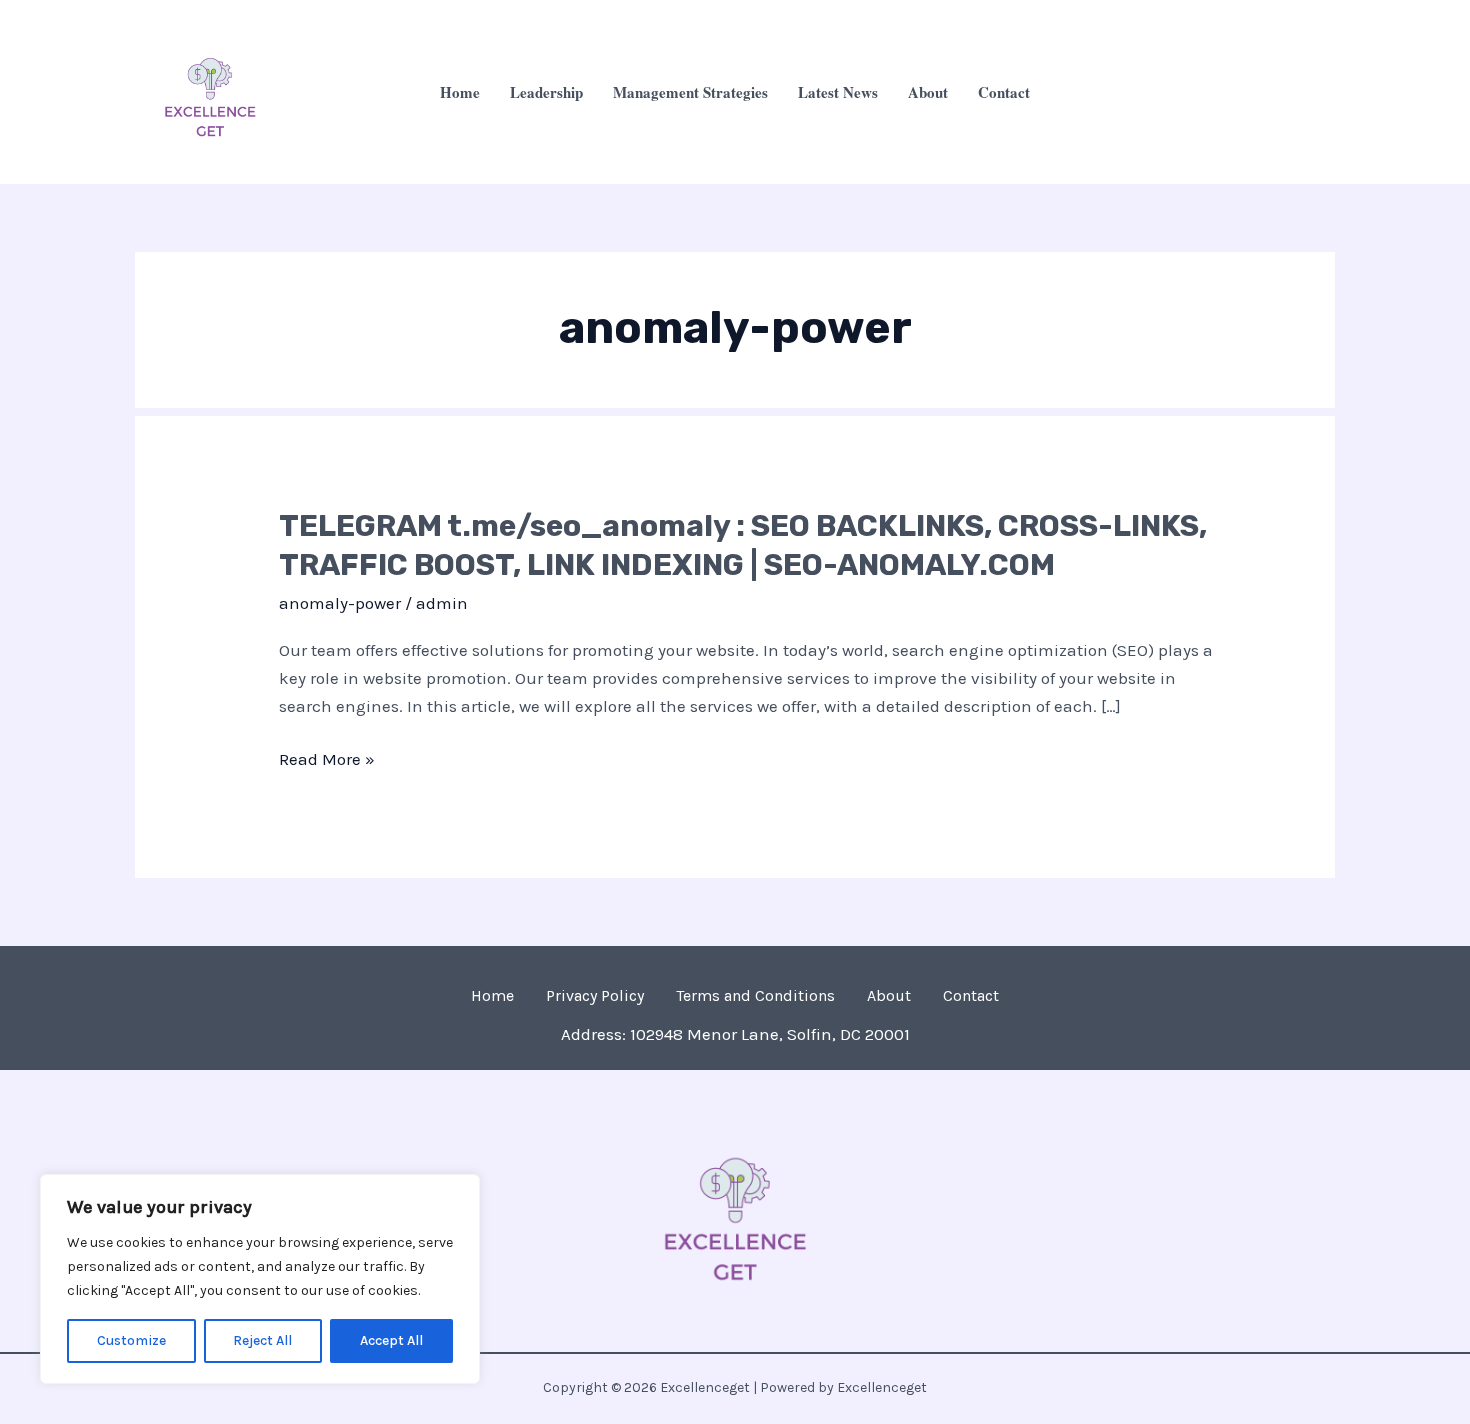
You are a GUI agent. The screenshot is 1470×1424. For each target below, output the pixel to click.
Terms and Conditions (755, 995)
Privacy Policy (595, 995)
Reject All (262, 1340)
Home (460, 92)
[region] (260, 1279)
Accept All (391, 1340)
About (928, 92)
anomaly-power (340, 603)
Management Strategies (690, 92)
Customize (131, 1340)
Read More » (327, 759)
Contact (1004, 92)
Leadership (546, 92)
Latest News (838, 92)
